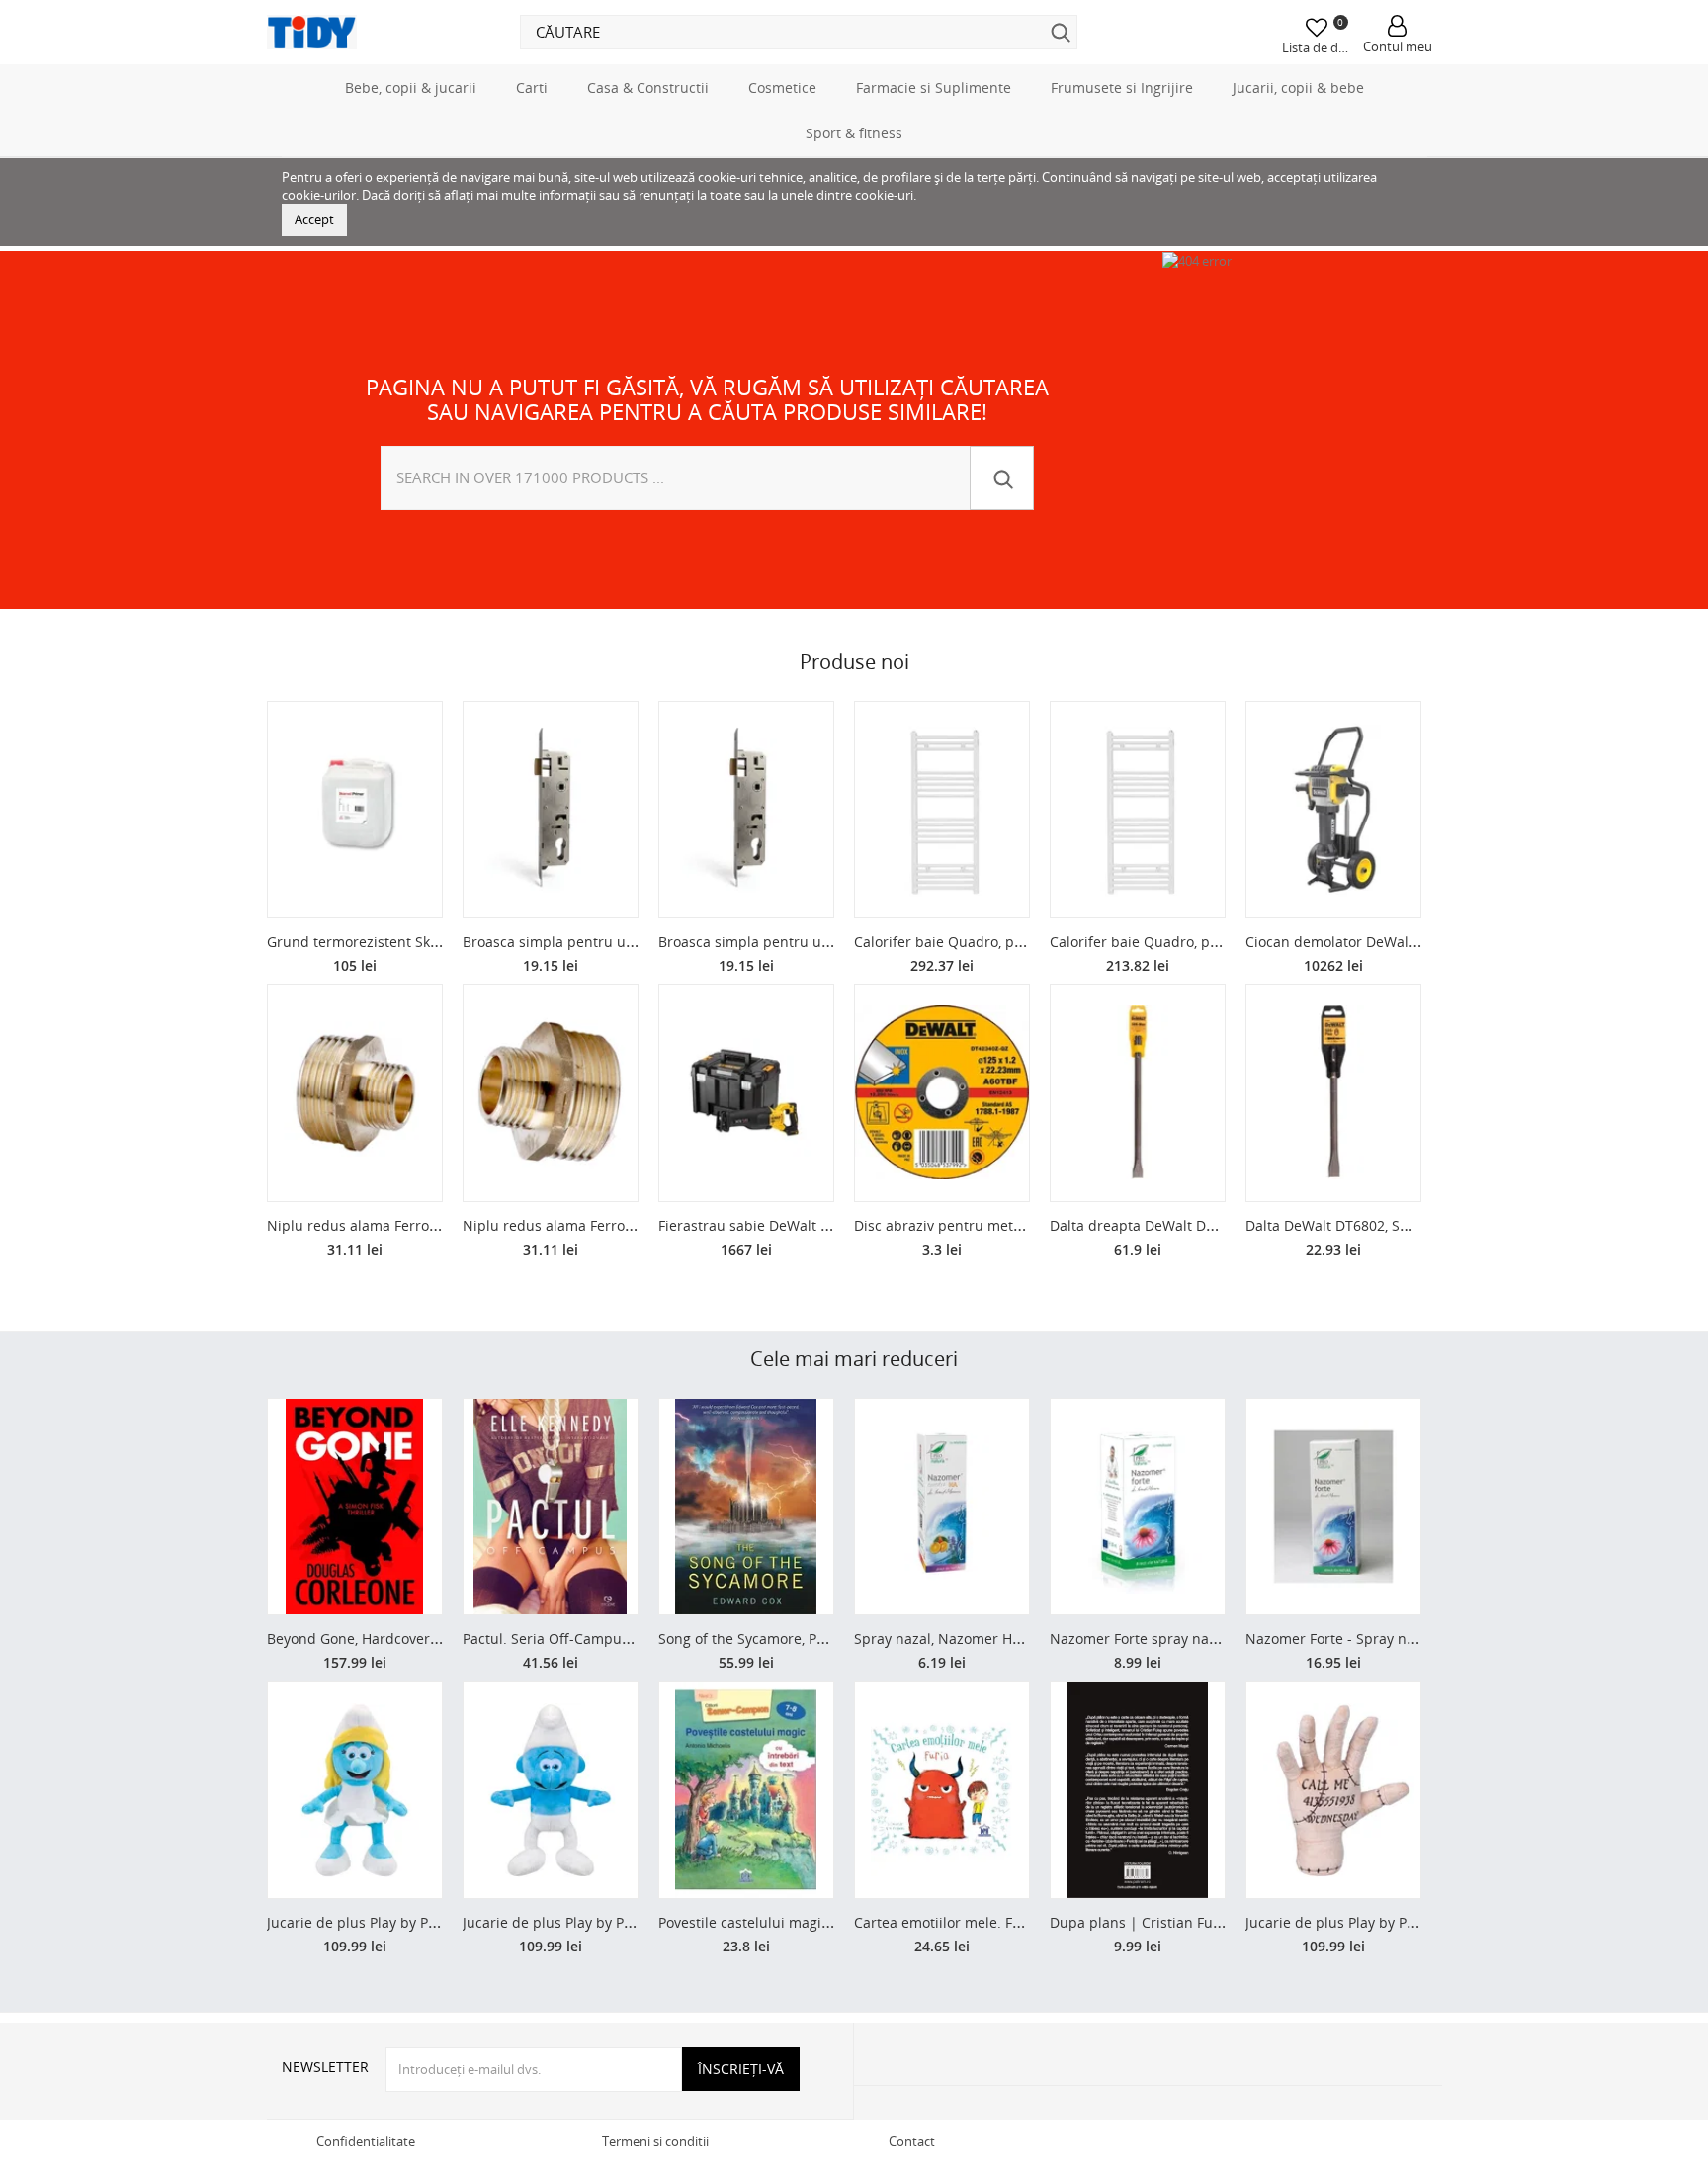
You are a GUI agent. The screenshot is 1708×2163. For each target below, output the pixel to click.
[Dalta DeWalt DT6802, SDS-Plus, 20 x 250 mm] (1333, 1093)
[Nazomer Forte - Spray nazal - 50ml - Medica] (1333, 1507)
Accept (314, 219)
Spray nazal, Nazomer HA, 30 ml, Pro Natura (999, 1639)
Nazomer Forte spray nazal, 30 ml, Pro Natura (1200, 1639)
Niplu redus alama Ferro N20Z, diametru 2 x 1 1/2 (431, 1225)
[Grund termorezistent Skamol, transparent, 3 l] (355, 810)
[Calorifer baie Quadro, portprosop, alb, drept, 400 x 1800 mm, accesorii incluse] (942, 810)
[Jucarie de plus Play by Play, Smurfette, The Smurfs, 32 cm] (355, 1790)
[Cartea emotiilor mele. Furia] (942, 1790)
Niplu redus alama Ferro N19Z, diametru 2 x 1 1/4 (627, 1225)
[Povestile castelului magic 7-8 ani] (746, 1790)
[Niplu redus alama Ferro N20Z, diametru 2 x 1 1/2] (355, 1093)
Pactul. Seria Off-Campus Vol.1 (563, 1639)
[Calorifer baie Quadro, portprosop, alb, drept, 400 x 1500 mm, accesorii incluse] (1138, 810)
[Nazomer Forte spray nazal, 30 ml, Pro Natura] (1138, 1507)
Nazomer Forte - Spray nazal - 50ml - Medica (1393, 1639)
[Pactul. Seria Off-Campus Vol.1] (551, 1507)
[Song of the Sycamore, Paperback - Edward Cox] (746, 1507)
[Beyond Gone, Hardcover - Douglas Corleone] (355, 1507)
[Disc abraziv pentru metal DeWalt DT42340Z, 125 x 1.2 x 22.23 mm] (942, 1093)
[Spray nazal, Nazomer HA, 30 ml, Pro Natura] (942, 1507)
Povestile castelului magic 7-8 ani (768, 1922)
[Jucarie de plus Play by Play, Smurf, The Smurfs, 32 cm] (551, 1790)
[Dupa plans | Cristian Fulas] (1138, 1790)
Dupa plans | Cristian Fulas (1141, 1922)
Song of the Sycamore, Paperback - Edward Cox (813, 1639)
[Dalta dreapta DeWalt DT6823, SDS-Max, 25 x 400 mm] (1138, 1093)
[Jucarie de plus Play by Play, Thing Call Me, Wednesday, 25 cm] (1333, 1790)
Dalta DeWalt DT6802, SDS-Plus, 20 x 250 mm (1393, 1225)
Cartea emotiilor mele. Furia (946, 1922)
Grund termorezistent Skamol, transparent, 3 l (419, 942)
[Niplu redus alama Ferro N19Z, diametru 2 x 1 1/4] (551, 1093)
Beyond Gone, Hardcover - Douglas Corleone (413, 1639)
